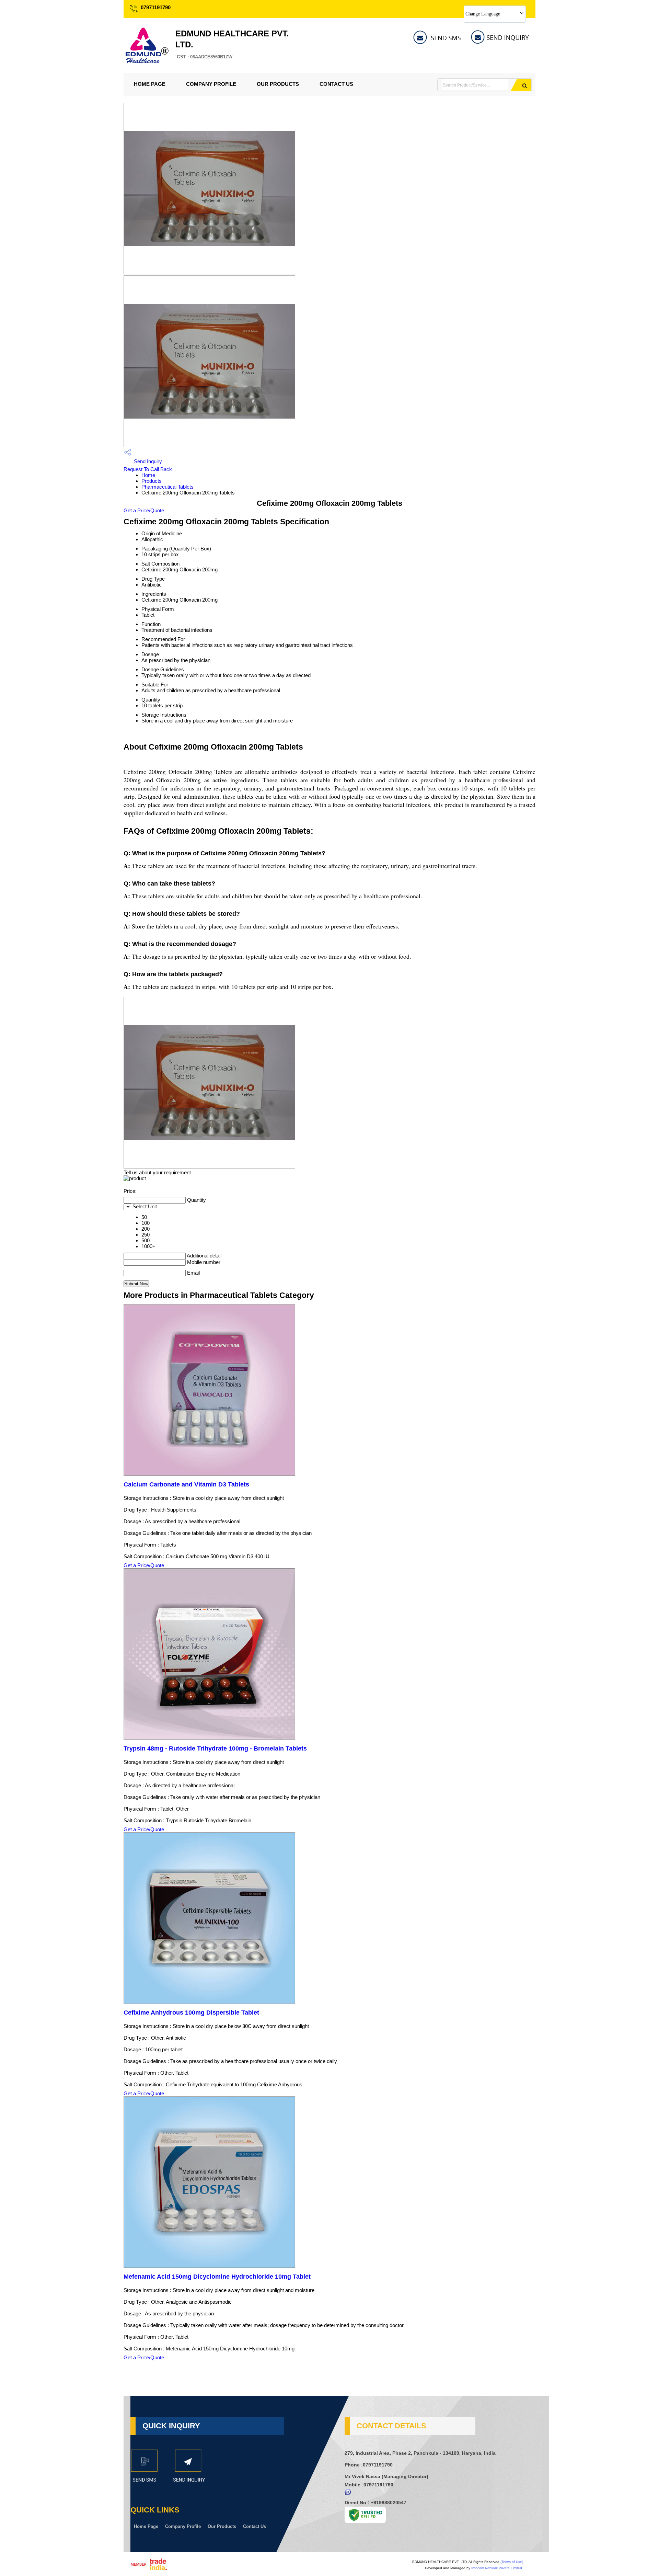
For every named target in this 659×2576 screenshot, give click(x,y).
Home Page (150, 84)
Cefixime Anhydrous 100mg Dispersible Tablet (191, 2013)
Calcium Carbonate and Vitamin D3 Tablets (186, 1484)
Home (148, 475)
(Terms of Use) (512, 2562)
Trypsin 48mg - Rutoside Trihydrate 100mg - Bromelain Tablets (215, 1748)
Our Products (278, 84)
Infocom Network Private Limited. (497, 2568)
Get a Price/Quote (144, 510)
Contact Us (336, 84)
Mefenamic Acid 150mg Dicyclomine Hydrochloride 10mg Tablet (217, 2277)
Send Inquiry (147, 461)
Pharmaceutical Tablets (167, 487)
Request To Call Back (148, 469)
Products (152, 481)
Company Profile (211, 84)
